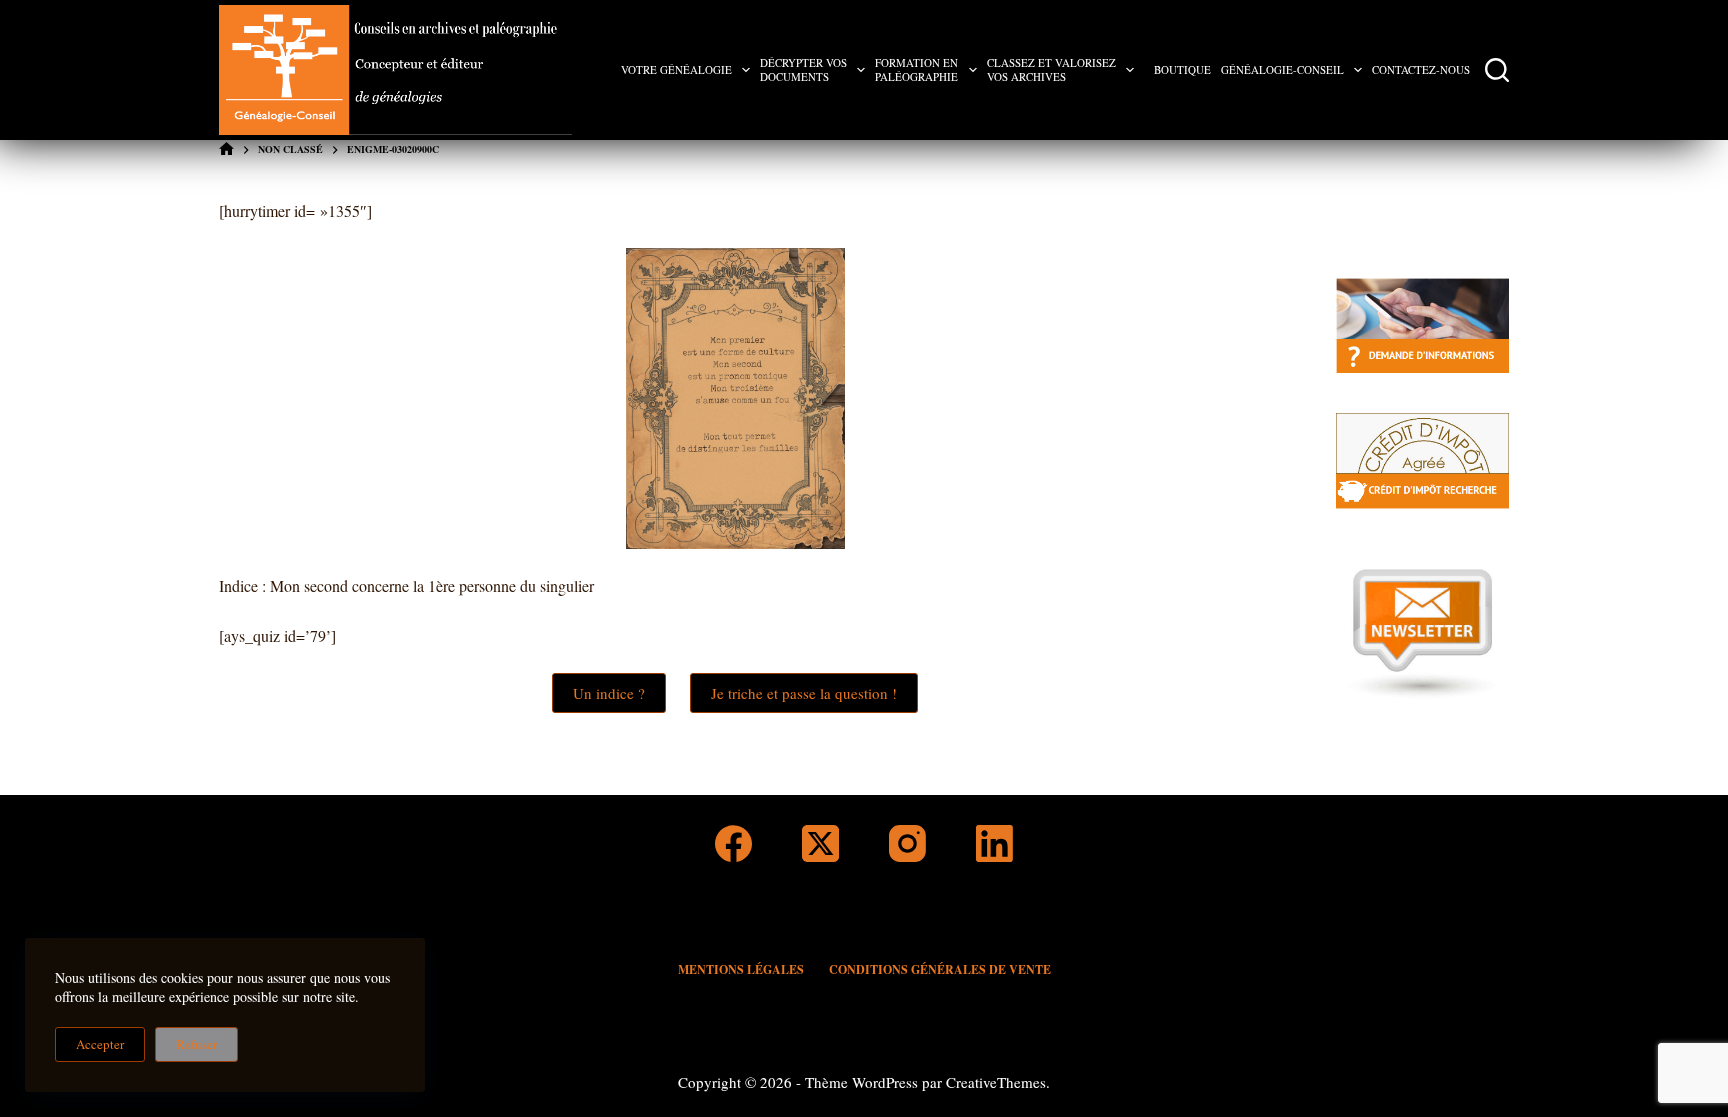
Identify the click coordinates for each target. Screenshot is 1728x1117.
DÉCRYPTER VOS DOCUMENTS (803, 69)
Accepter (100, 1044)
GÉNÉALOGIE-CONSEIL (1282, 69)
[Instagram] (907, 843)
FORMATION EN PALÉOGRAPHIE (916, 69)
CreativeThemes (996, 1082)
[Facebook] (733, 843)
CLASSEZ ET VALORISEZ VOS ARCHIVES (1051, 69)
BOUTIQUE (1182, 69)
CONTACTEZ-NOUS (1421, 69)
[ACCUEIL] (226, 149)
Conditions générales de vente (940, 970)
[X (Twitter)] (820, 843)
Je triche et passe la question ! (804, 693)
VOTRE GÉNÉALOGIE (676, 69)
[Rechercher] (1497, 70)
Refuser (196, 1044)
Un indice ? (609, 693)
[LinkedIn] (994, 843)
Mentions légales (741, 970)
